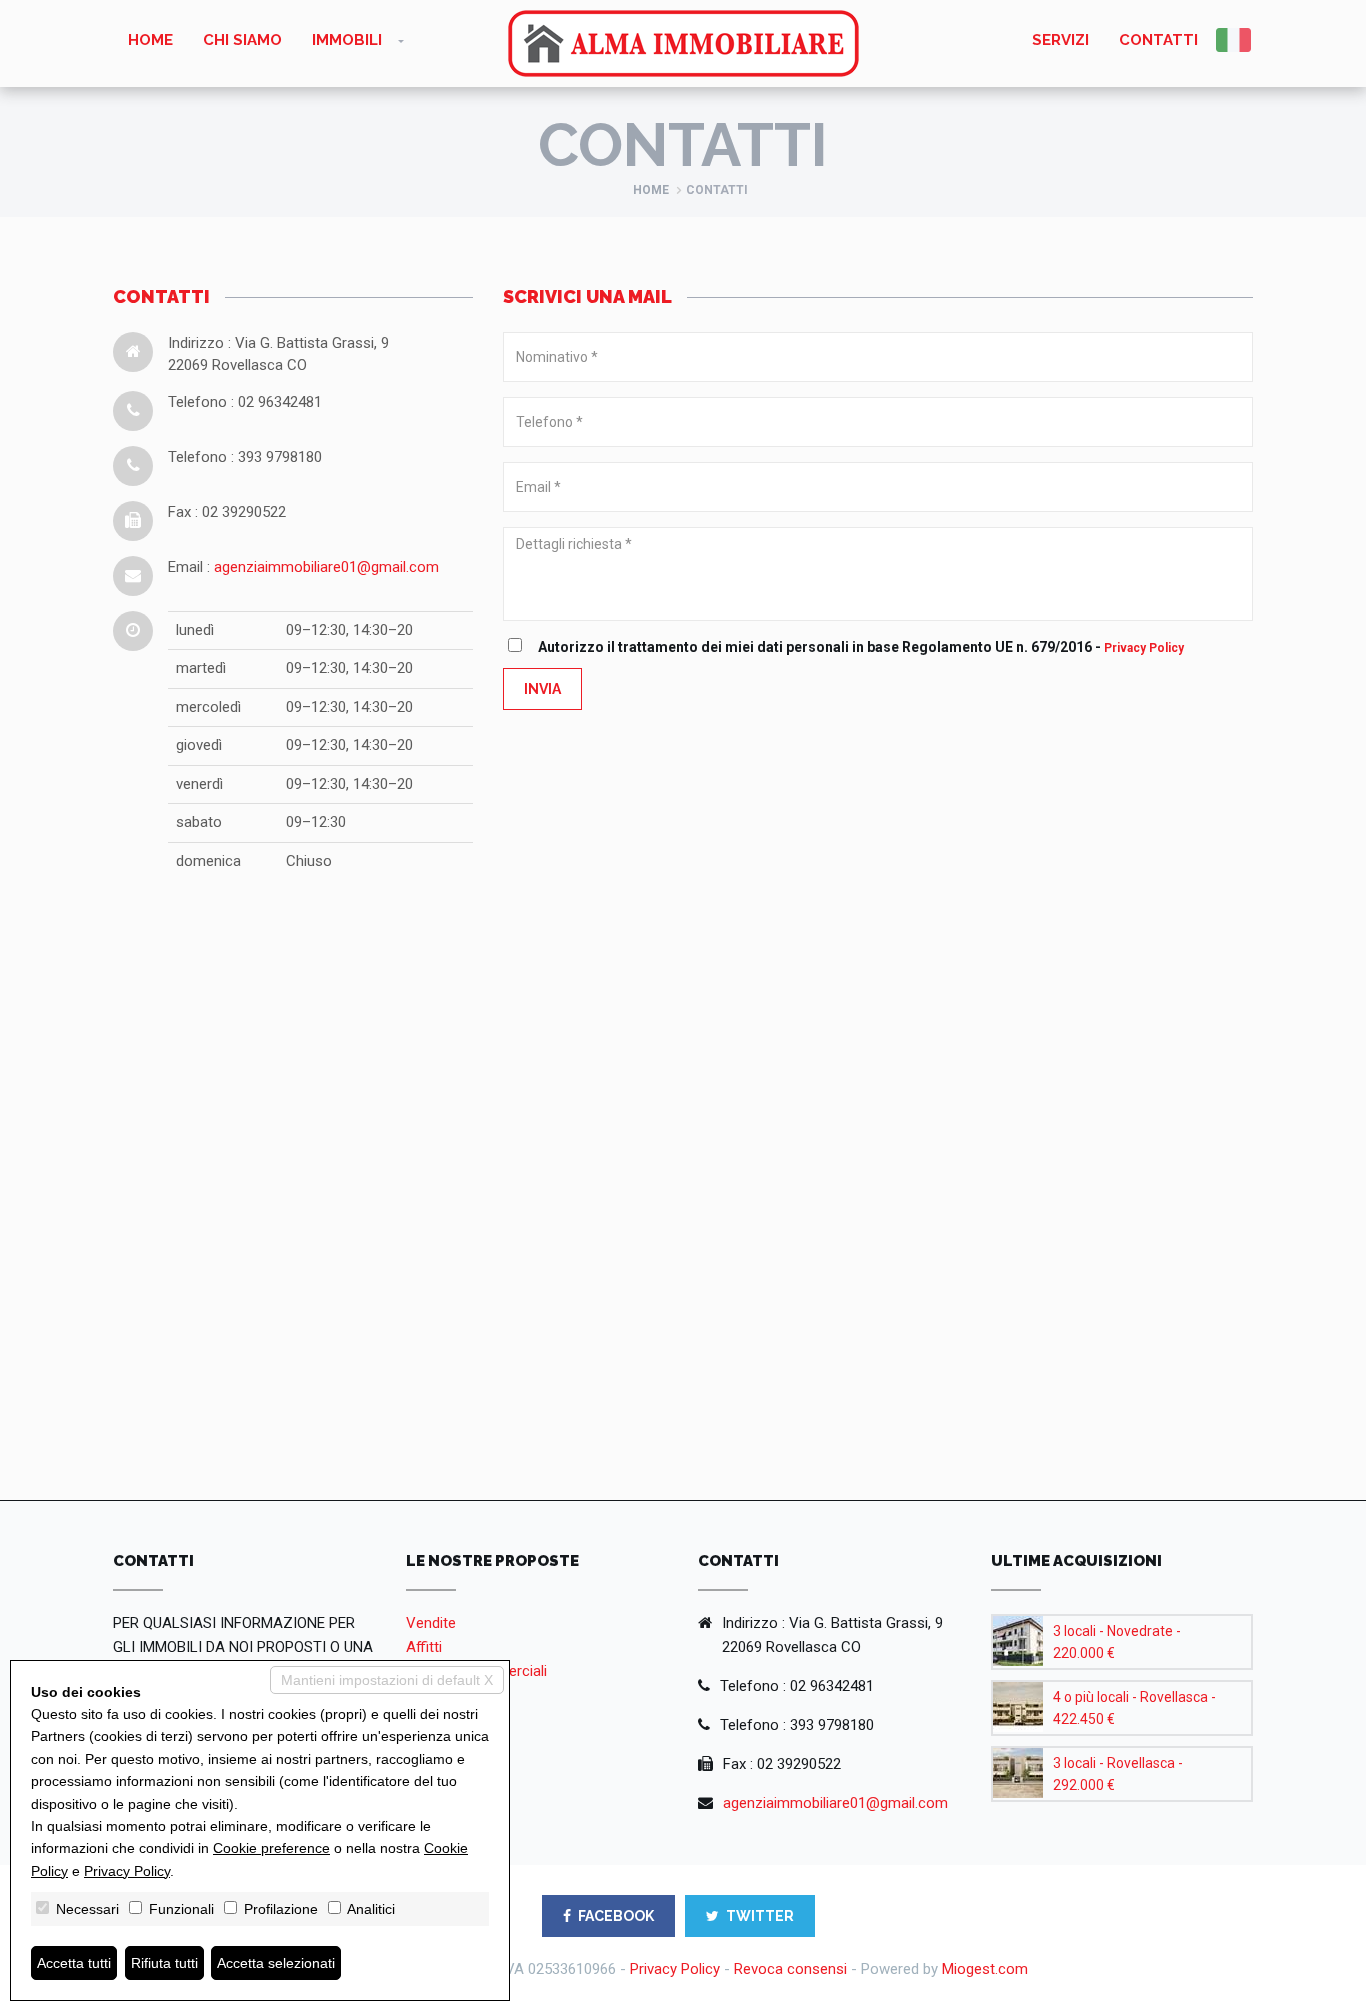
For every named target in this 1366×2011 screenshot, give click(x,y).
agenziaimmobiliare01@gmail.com (326, 567)
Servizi (1060, 40)
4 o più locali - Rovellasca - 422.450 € (1134, 1708)
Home (150, 40)
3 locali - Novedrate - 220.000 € (1117, 1642)
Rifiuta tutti (164, 1963)
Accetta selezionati (276, 1963)
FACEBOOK (616, 1916)
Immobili (347, 40)
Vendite (431, 1623)
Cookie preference (271, 1848)
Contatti (1158, 40)
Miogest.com (985, 1969)
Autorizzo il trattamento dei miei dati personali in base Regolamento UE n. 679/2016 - (861, 647)
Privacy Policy (1144, 648)
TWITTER (760, 1916)
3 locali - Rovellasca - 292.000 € (1118, 1774)
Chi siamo (242, 40)
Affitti (424, 1647)
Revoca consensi (790, 1969)
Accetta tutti (74, 1963)
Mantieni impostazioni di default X (387, 1680)
